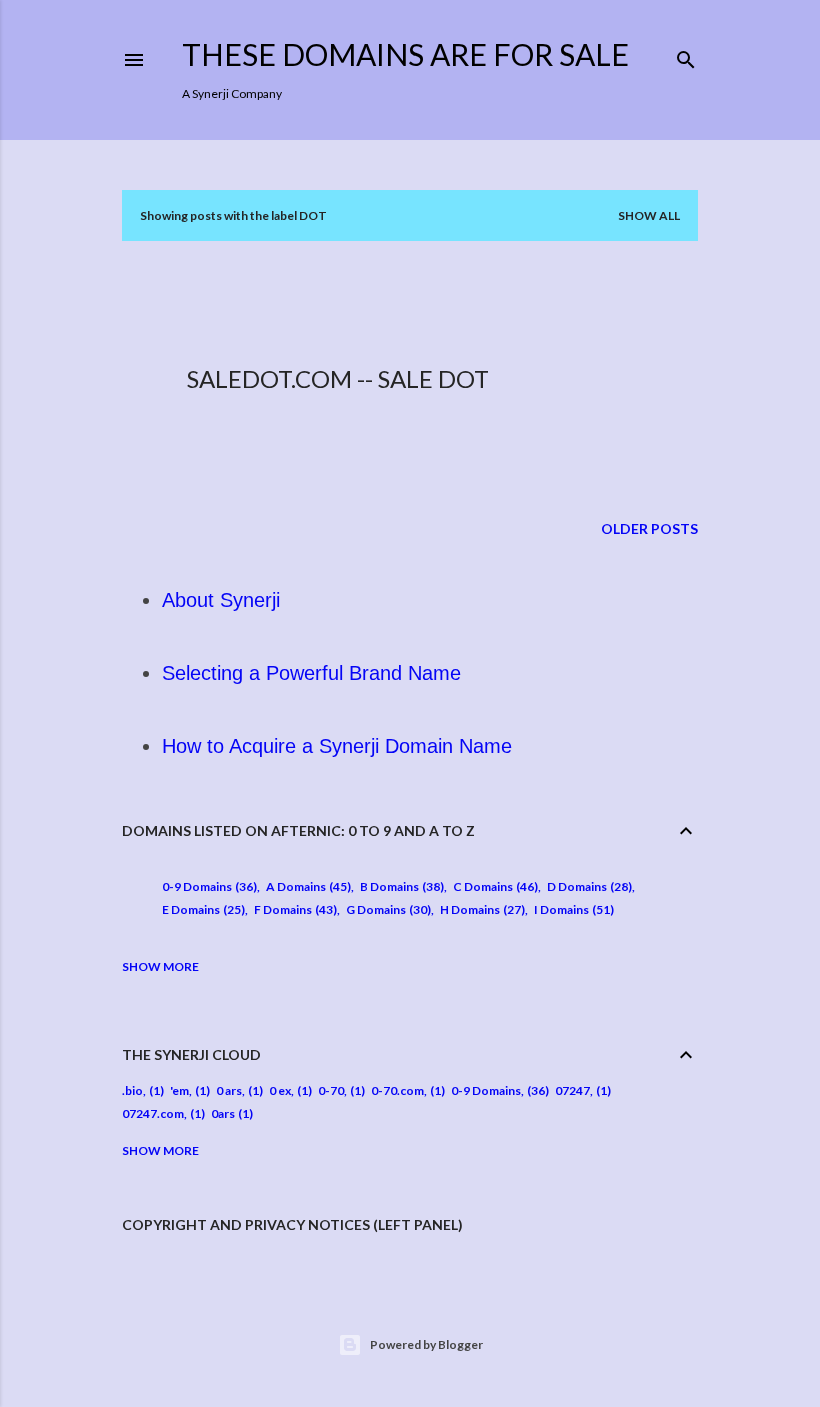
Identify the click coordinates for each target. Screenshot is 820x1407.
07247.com (153, 1113)
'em (179, 1090)
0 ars (229, 1090)
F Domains (293, 909)
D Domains (587, 886)
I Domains (572, 909)
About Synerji (221, 600)
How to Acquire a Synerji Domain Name (337, 746)
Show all (649, 215)
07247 (572, 1090)
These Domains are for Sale (405, 54)
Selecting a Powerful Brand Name (311, 673)
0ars (223, 1113)
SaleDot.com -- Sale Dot (338, 378)
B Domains (400, 886)
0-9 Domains (207, 886)
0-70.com (397, 1090)
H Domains (480, 909)
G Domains (386, 909)
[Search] (686, 55)
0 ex (280, 1090)
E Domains (201, 909)
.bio (132, 1090)
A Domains (306, 886)
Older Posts (649, 528)
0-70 (331, 1090)
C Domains (493, 886)
